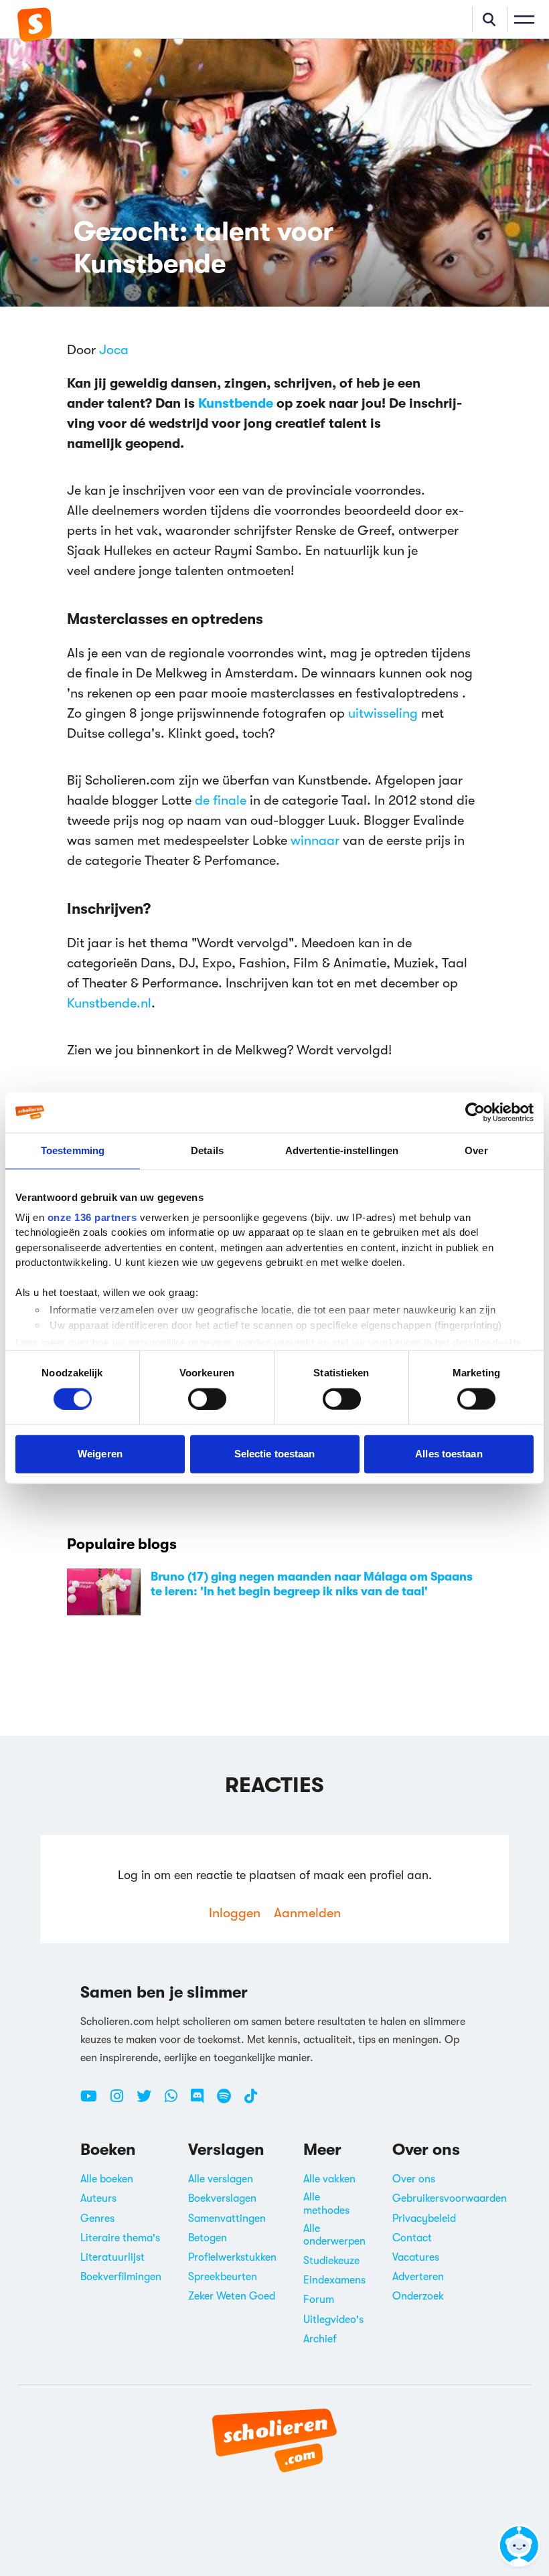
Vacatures (416, 2257)
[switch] (207, 1398)
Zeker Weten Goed (232, 2296)
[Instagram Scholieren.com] (122, 2101)
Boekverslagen (222, 2198)
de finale (221, 800)
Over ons (414, 2179)
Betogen (208, 2238)
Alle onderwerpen (334, 2235)
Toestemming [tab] (73, 1150)
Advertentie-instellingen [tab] (342, 1150)
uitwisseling (383, 713)
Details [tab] (207, 1150)
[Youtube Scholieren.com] (94, 2101)
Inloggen (235, 1913)
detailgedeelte (487, 1343)
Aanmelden (307, 1913)
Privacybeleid (424, 2219)
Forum (319, 2300)
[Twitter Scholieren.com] (149, 2101)
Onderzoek (418, 2296)
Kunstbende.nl (109, 1003)
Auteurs (98, 2198)
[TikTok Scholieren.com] (251, 2101)
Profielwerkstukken (232, 2257)
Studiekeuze (331, 2261)
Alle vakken (329, 2179)
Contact (412, 2238)
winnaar (313, 840)
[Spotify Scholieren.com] (229, 2101)
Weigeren (100, 1454)
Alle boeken (107, 2179)
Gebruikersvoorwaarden (450, 2198)
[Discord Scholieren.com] (202, 2101)
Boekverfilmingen (121, 2277)
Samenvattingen (227, 2219)
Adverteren (418, 2277)
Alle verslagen (221, 2179)
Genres (97, 2219)
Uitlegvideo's (333, 2320)
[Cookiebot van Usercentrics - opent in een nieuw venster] (475, 1113)
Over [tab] (476, 1150)
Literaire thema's (120, 2238)
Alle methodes (326, 2203)
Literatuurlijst (112, 2257)
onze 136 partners (92, 1217)
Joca (114, 350)
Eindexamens (334, 2280)
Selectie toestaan (275, 1454)
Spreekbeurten (223, 2277)
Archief (320, 2339)
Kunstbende (236, 403)
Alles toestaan (449, 1454)
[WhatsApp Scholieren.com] (176, 2101)
